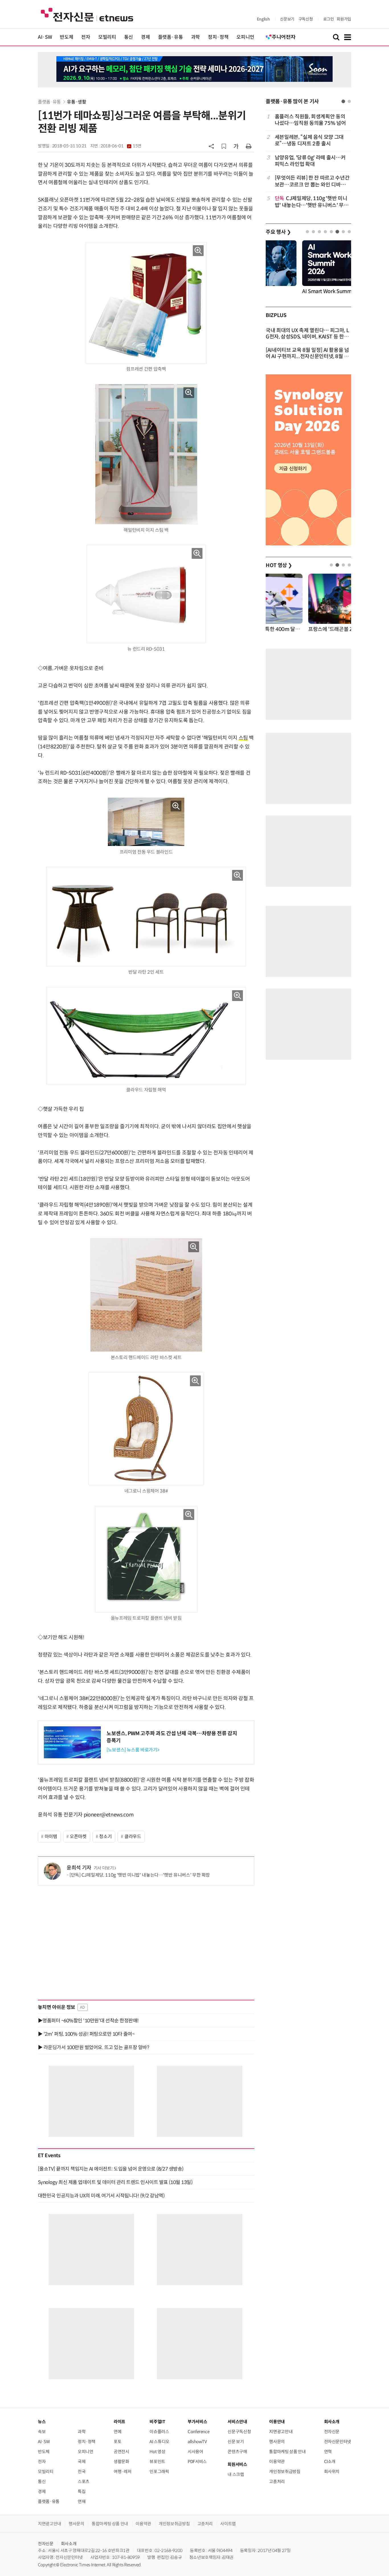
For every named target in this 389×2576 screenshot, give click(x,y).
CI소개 (330, 2462)
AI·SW (45, 37)
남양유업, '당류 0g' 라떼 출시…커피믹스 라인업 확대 (310, 161)
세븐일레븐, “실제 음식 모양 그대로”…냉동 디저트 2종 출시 (309, 140)
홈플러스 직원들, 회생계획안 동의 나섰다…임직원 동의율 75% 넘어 (310, 120)
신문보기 (287, 19)
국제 (82, 2462)
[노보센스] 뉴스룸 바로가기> (133, 1750)
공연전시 (121, 2452)
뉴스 (42, 2422)
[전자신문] (87, 14)
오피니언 (245, 37)
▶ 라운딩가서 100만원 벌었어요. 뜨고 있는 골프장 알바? (93, 2047)
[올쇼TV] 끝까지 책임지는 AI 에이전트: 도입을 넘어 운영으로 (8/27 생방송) (111, 2169)
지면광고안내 (281, 2432)
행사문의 (277, 2442)
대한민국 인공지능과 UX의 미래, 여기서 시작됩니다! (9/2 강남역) (101, 2196)
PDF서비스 (197, 2462)
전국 (82, 2472)
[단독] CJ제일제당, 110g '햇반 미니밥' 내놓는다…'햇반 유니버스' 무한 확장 (140, 1875)
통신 (129, 37)
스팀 (243, 738)
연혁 (328, 2452)
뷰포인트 (157, 2462)
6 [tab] (337, 232)
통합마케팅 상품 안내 (287, 2452)
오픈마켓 (78, 1837)
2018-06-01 (121, 146)
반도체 (66, 37)
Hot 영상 (157, 2452)
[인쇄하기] (249, 146)
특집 (82, 2491)
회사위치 (332, 2472)
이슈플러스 (159, 2432)
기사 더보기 (104, 1868)
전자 (86, 37)
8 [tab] (349, 232)
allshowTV (197, 2442)
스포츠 (84, 2481)
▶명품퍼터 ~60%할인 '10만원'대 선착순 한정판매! (88, 2021)
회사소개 (69, 2544)
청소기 (105, 1837)
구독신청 (306, 19)
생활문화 (121, 2462)
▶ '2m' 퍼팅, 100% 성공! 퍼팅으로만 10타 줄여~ (86, 2034)
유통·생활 (76, 102)
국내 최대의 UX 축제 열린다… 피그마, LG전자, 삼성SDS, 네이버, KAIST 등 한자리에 (307, 337)
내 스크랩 (236, 2474)
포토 (117, 2442)
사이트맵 (228, 2524)
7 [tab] (343, 232)
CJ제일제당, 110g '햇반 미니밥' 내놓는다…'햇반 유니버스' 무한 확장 (312, 202)
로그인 (329, 19)
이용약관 (277, 2462)
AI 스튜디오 (159, 2442)
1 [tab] (343, 101)
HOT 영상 (279, 565)
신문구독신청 (239, 2432)
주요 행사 (278, 232)
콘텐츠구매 (237, 2452)
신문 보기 (236, 2442)
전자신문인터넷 (338, 2442)
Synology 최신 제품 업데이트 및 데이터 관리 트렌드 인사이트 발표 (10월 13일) (115, 2182)
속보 (42, 2432)
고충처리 (277, 2481)
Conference (198, 2432)
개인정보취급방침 (285, 2472)
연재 (82, 2501)
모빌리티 (107, 37)
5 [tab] (331, 232)
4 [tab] (325, 232)
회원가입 (344, 19)
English (263, 19)
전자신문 (332, 2432)
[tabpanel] (308, 161)
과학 (195, 37)
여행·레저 (122, 2472)
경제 (145, 37)
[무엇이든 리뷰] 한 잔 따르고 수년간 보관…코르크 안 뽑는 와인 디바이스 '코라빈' (312, 181)
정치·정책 (218, 37)
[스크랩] (224, 146)
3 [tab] (319, 232)
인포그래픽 (159, 2472)
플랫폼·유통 (171, 37)
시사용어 (195, 2452)
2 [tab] (349, 101)
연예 (117, 2432)
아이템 (51, 1837)
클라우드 (133, 1837)
